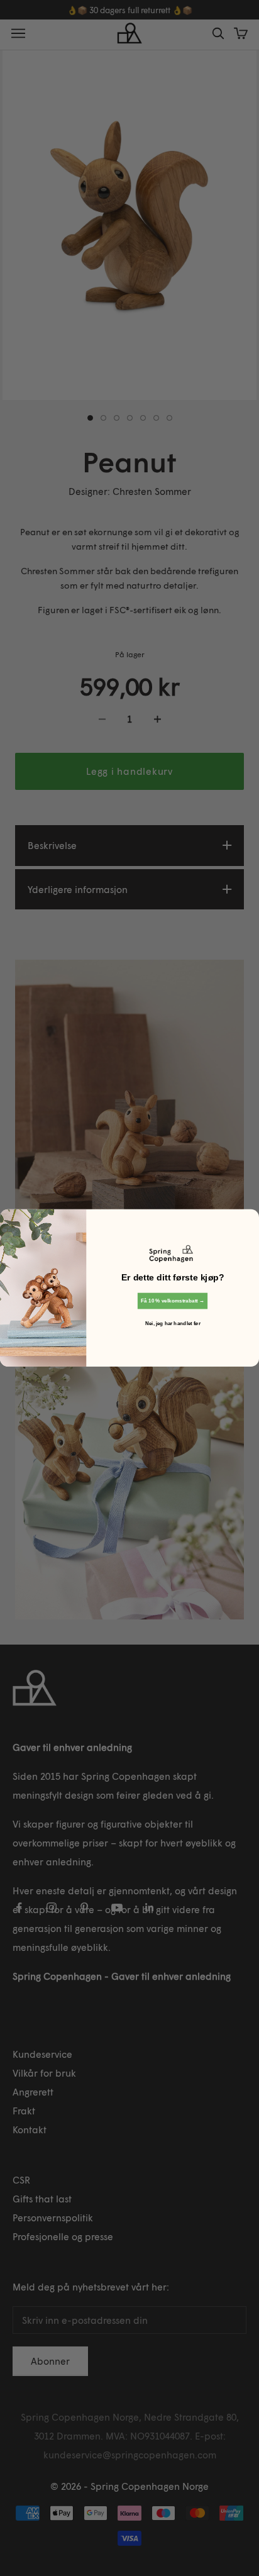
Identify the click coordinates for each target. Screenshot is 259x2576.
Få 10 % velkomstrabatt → (173, 1301)
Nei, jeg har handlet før (173, 1324)
